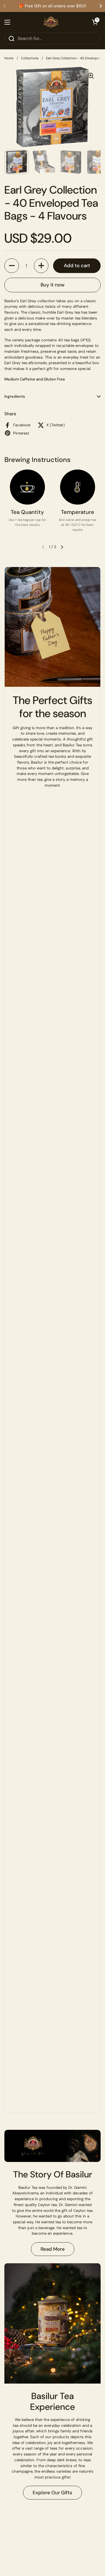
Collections (30, 58)
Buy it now (52, 285)
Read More (53, 2249)
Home (9, 58)
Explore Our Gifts (52, 2492)
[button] (95, 22)
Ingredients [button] (15, 396)
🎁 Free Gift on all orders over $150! (52, 6)
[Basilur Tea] (51, 22)
